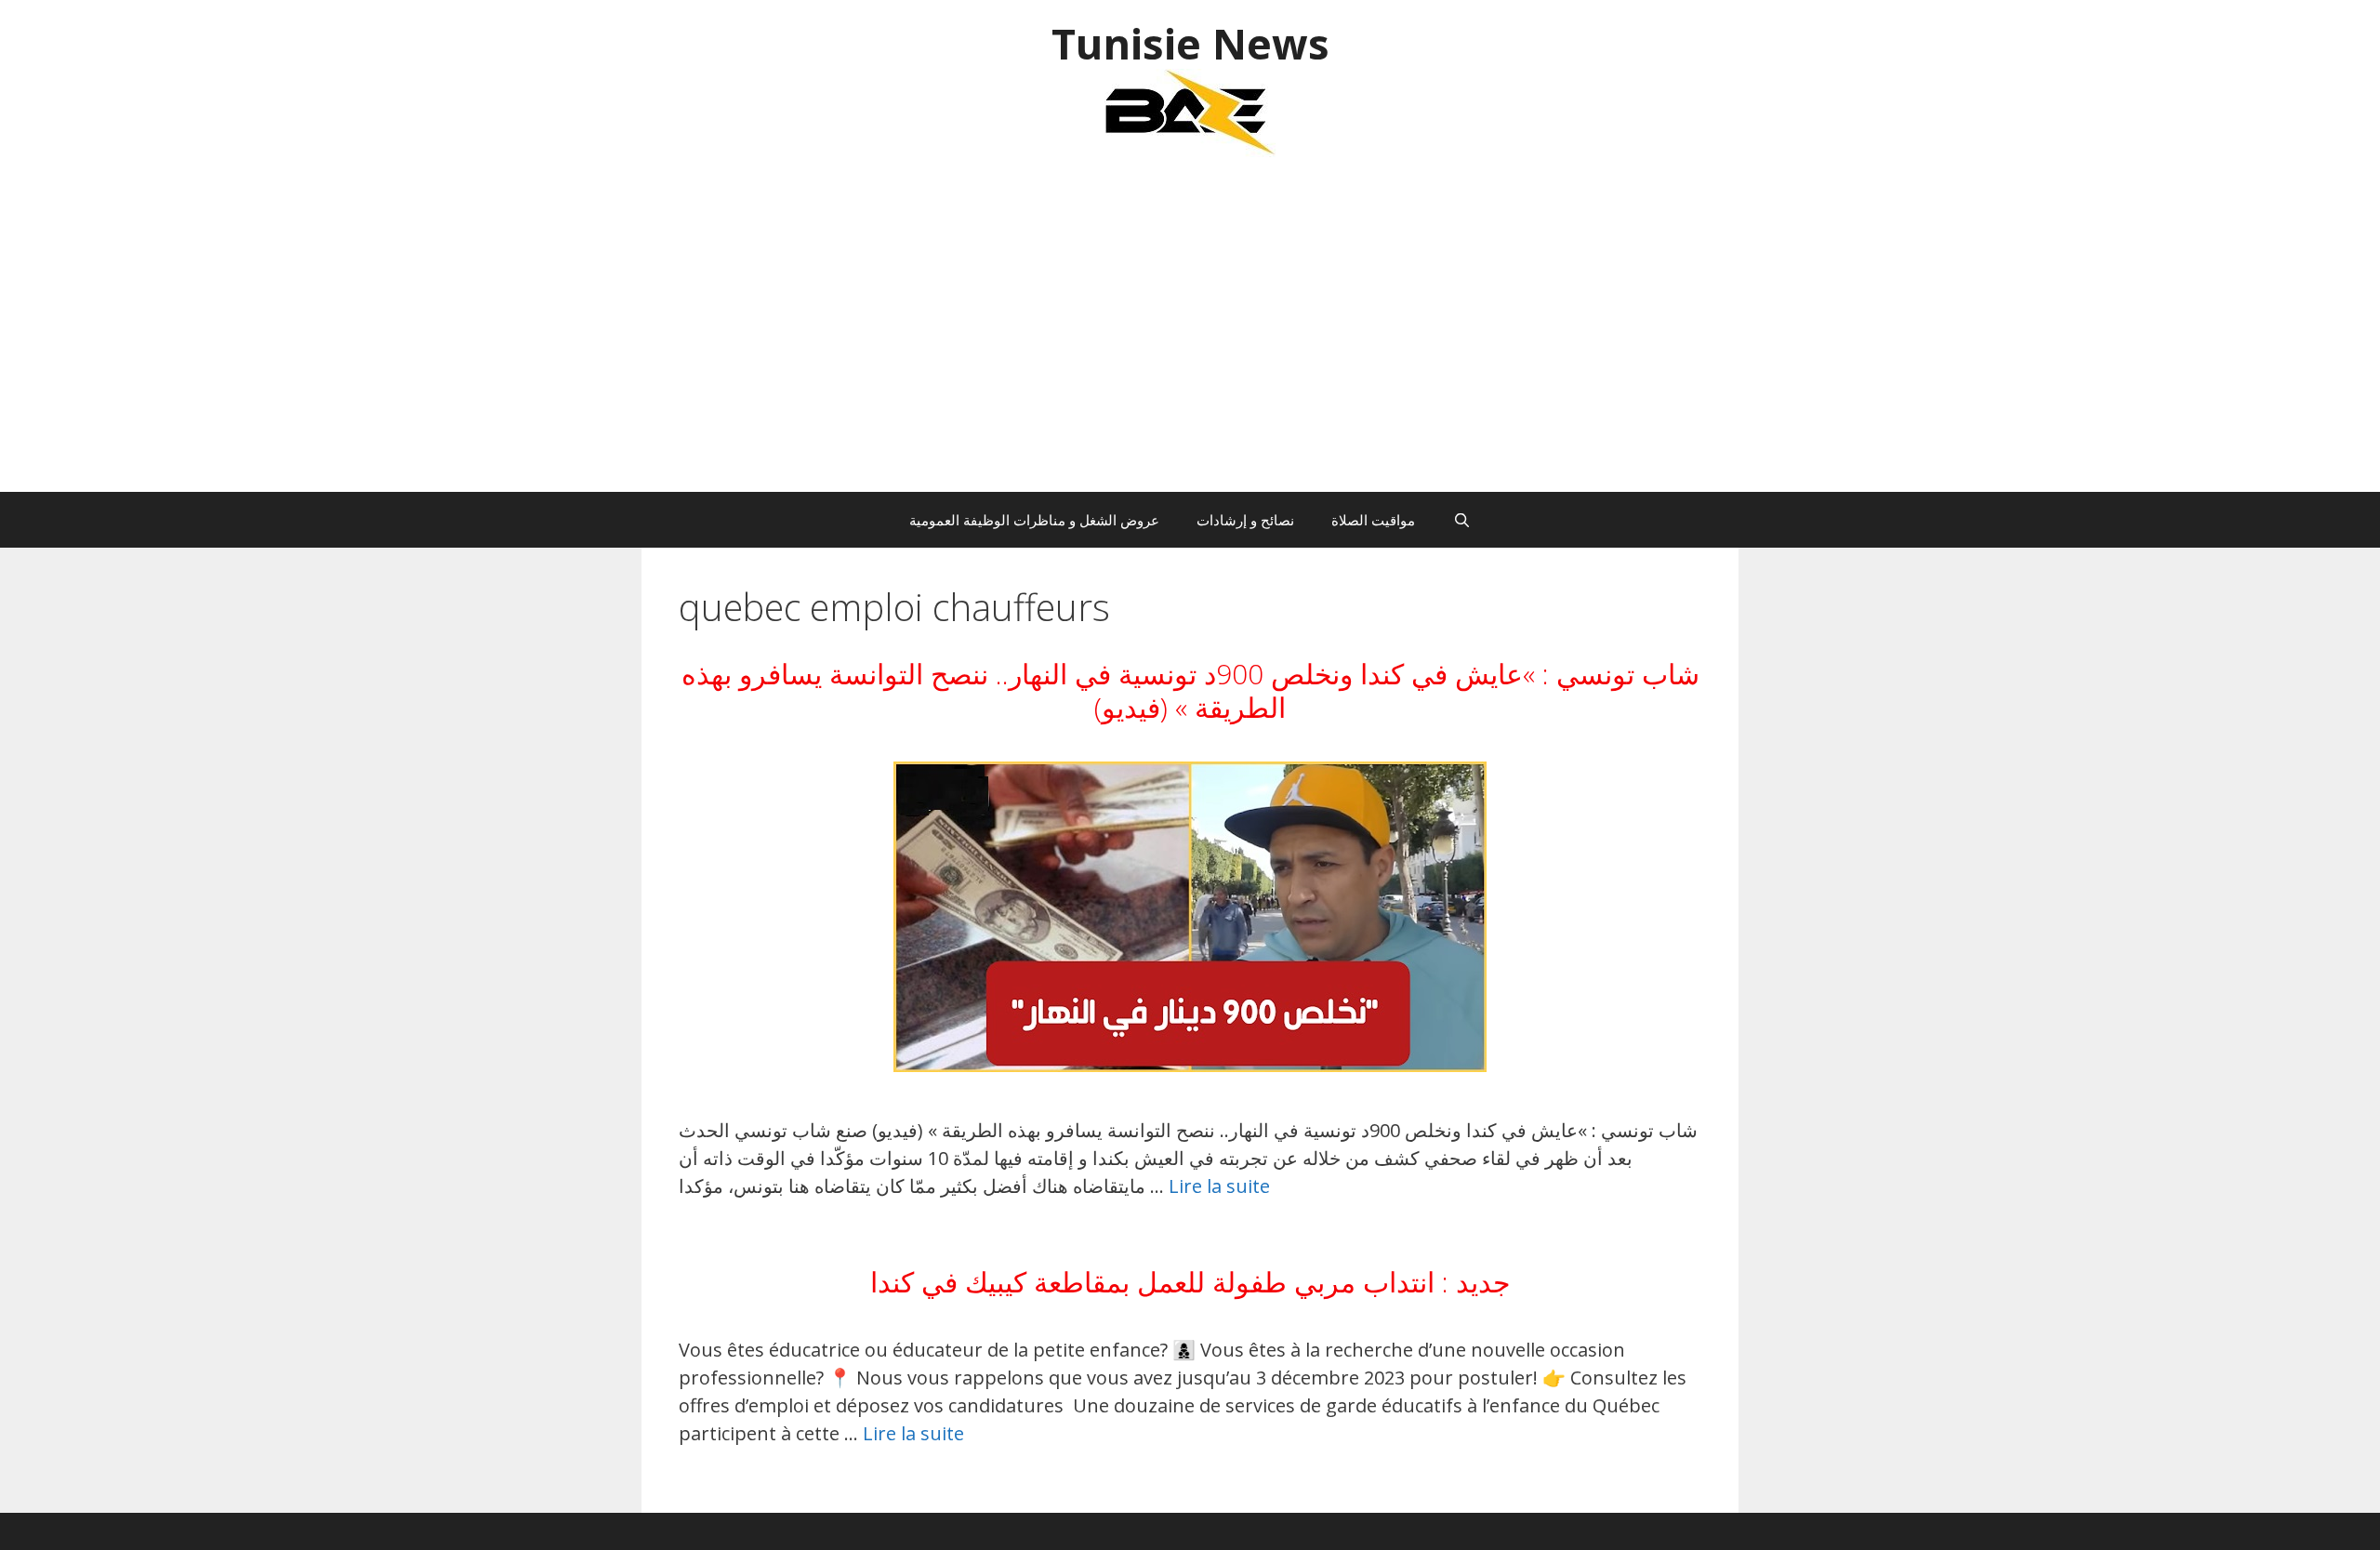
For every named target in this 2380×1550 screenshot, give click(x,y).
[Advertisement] (1190, 334)
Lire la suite (1219, 1186)
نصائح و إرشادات (1245, 520)
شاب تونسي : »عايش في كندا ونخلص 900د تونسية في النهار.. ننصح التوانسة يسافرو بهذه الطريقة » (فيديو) (1190, 690)
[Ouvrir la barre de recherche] (1461, 520)
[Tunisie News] (1190, 111)
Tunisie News (1190, 43)
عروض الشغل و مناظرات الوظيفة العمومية (1034, 520)
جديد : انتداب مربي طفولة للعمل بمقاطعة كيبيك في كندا (1190, 1282)
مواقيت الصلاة (1373, 520)
